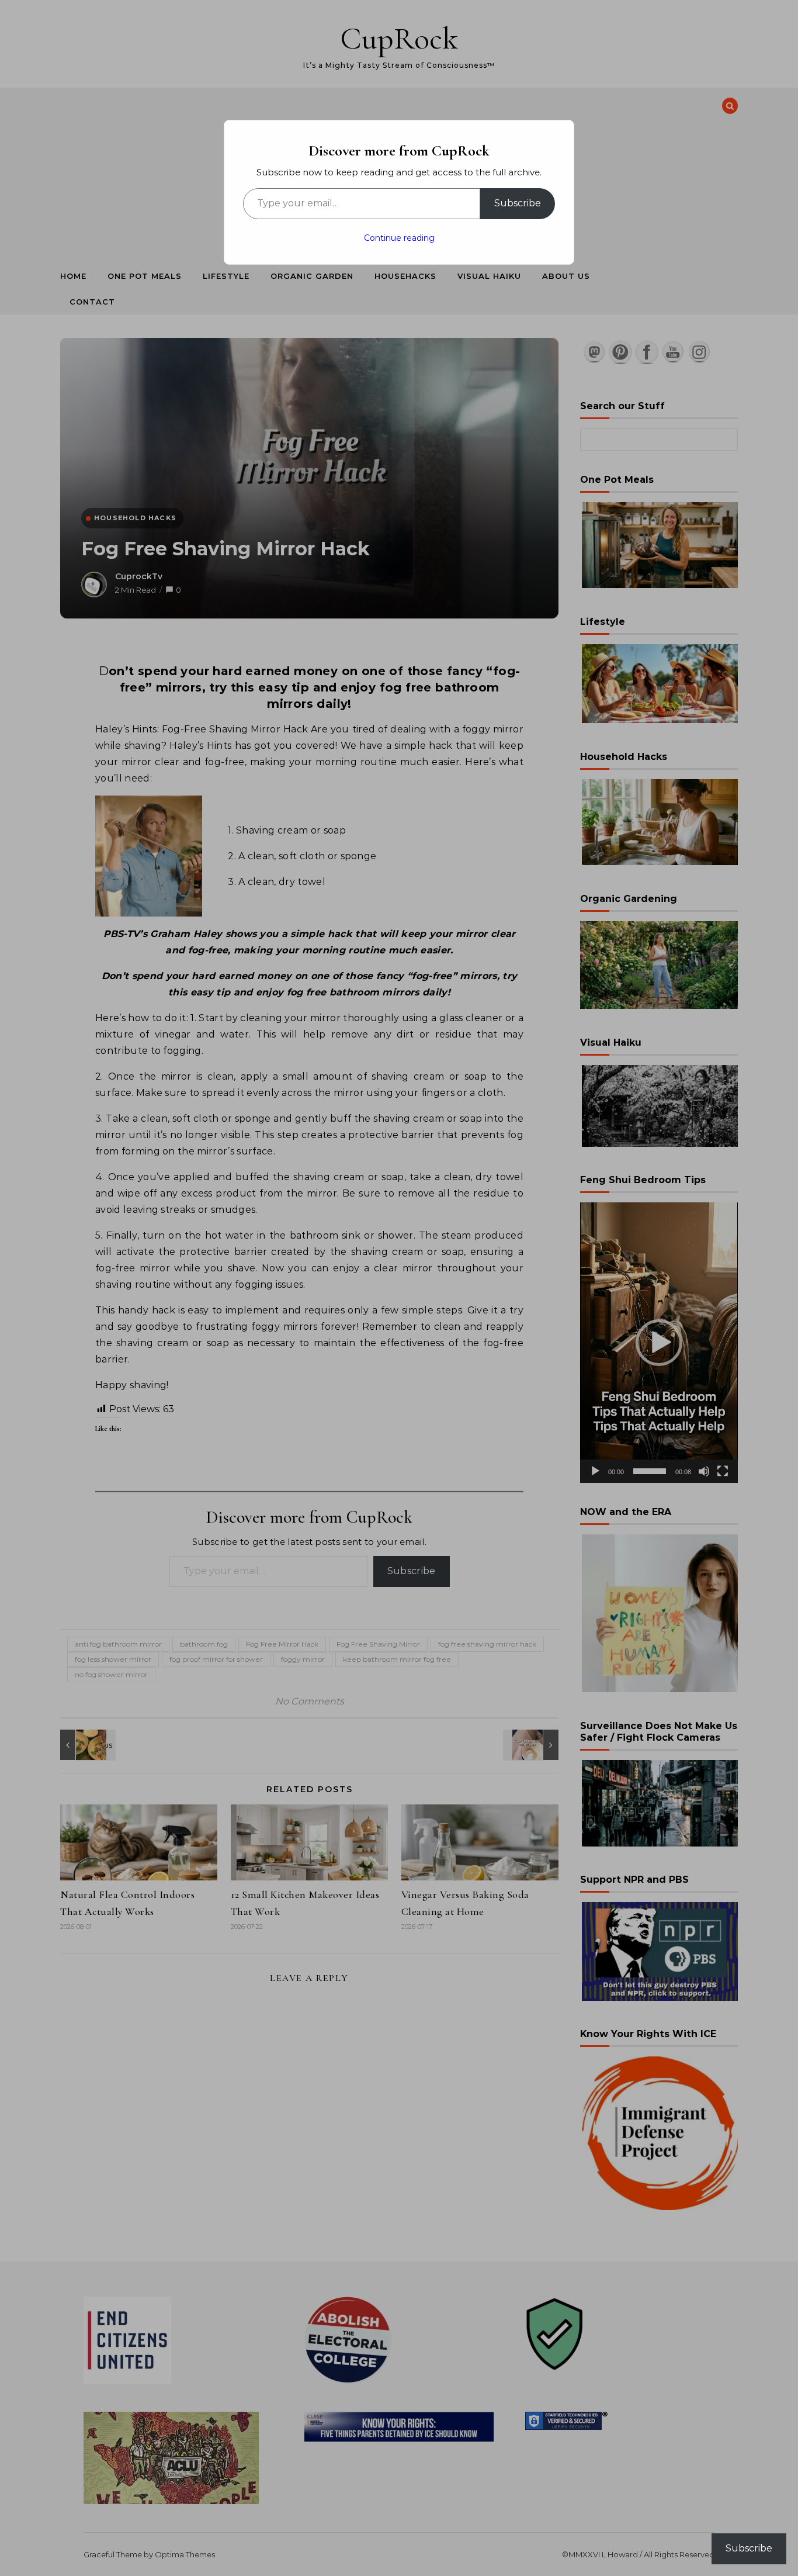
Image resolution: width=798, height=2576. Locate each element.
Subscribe (518, 203)
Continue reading (399, 238)
